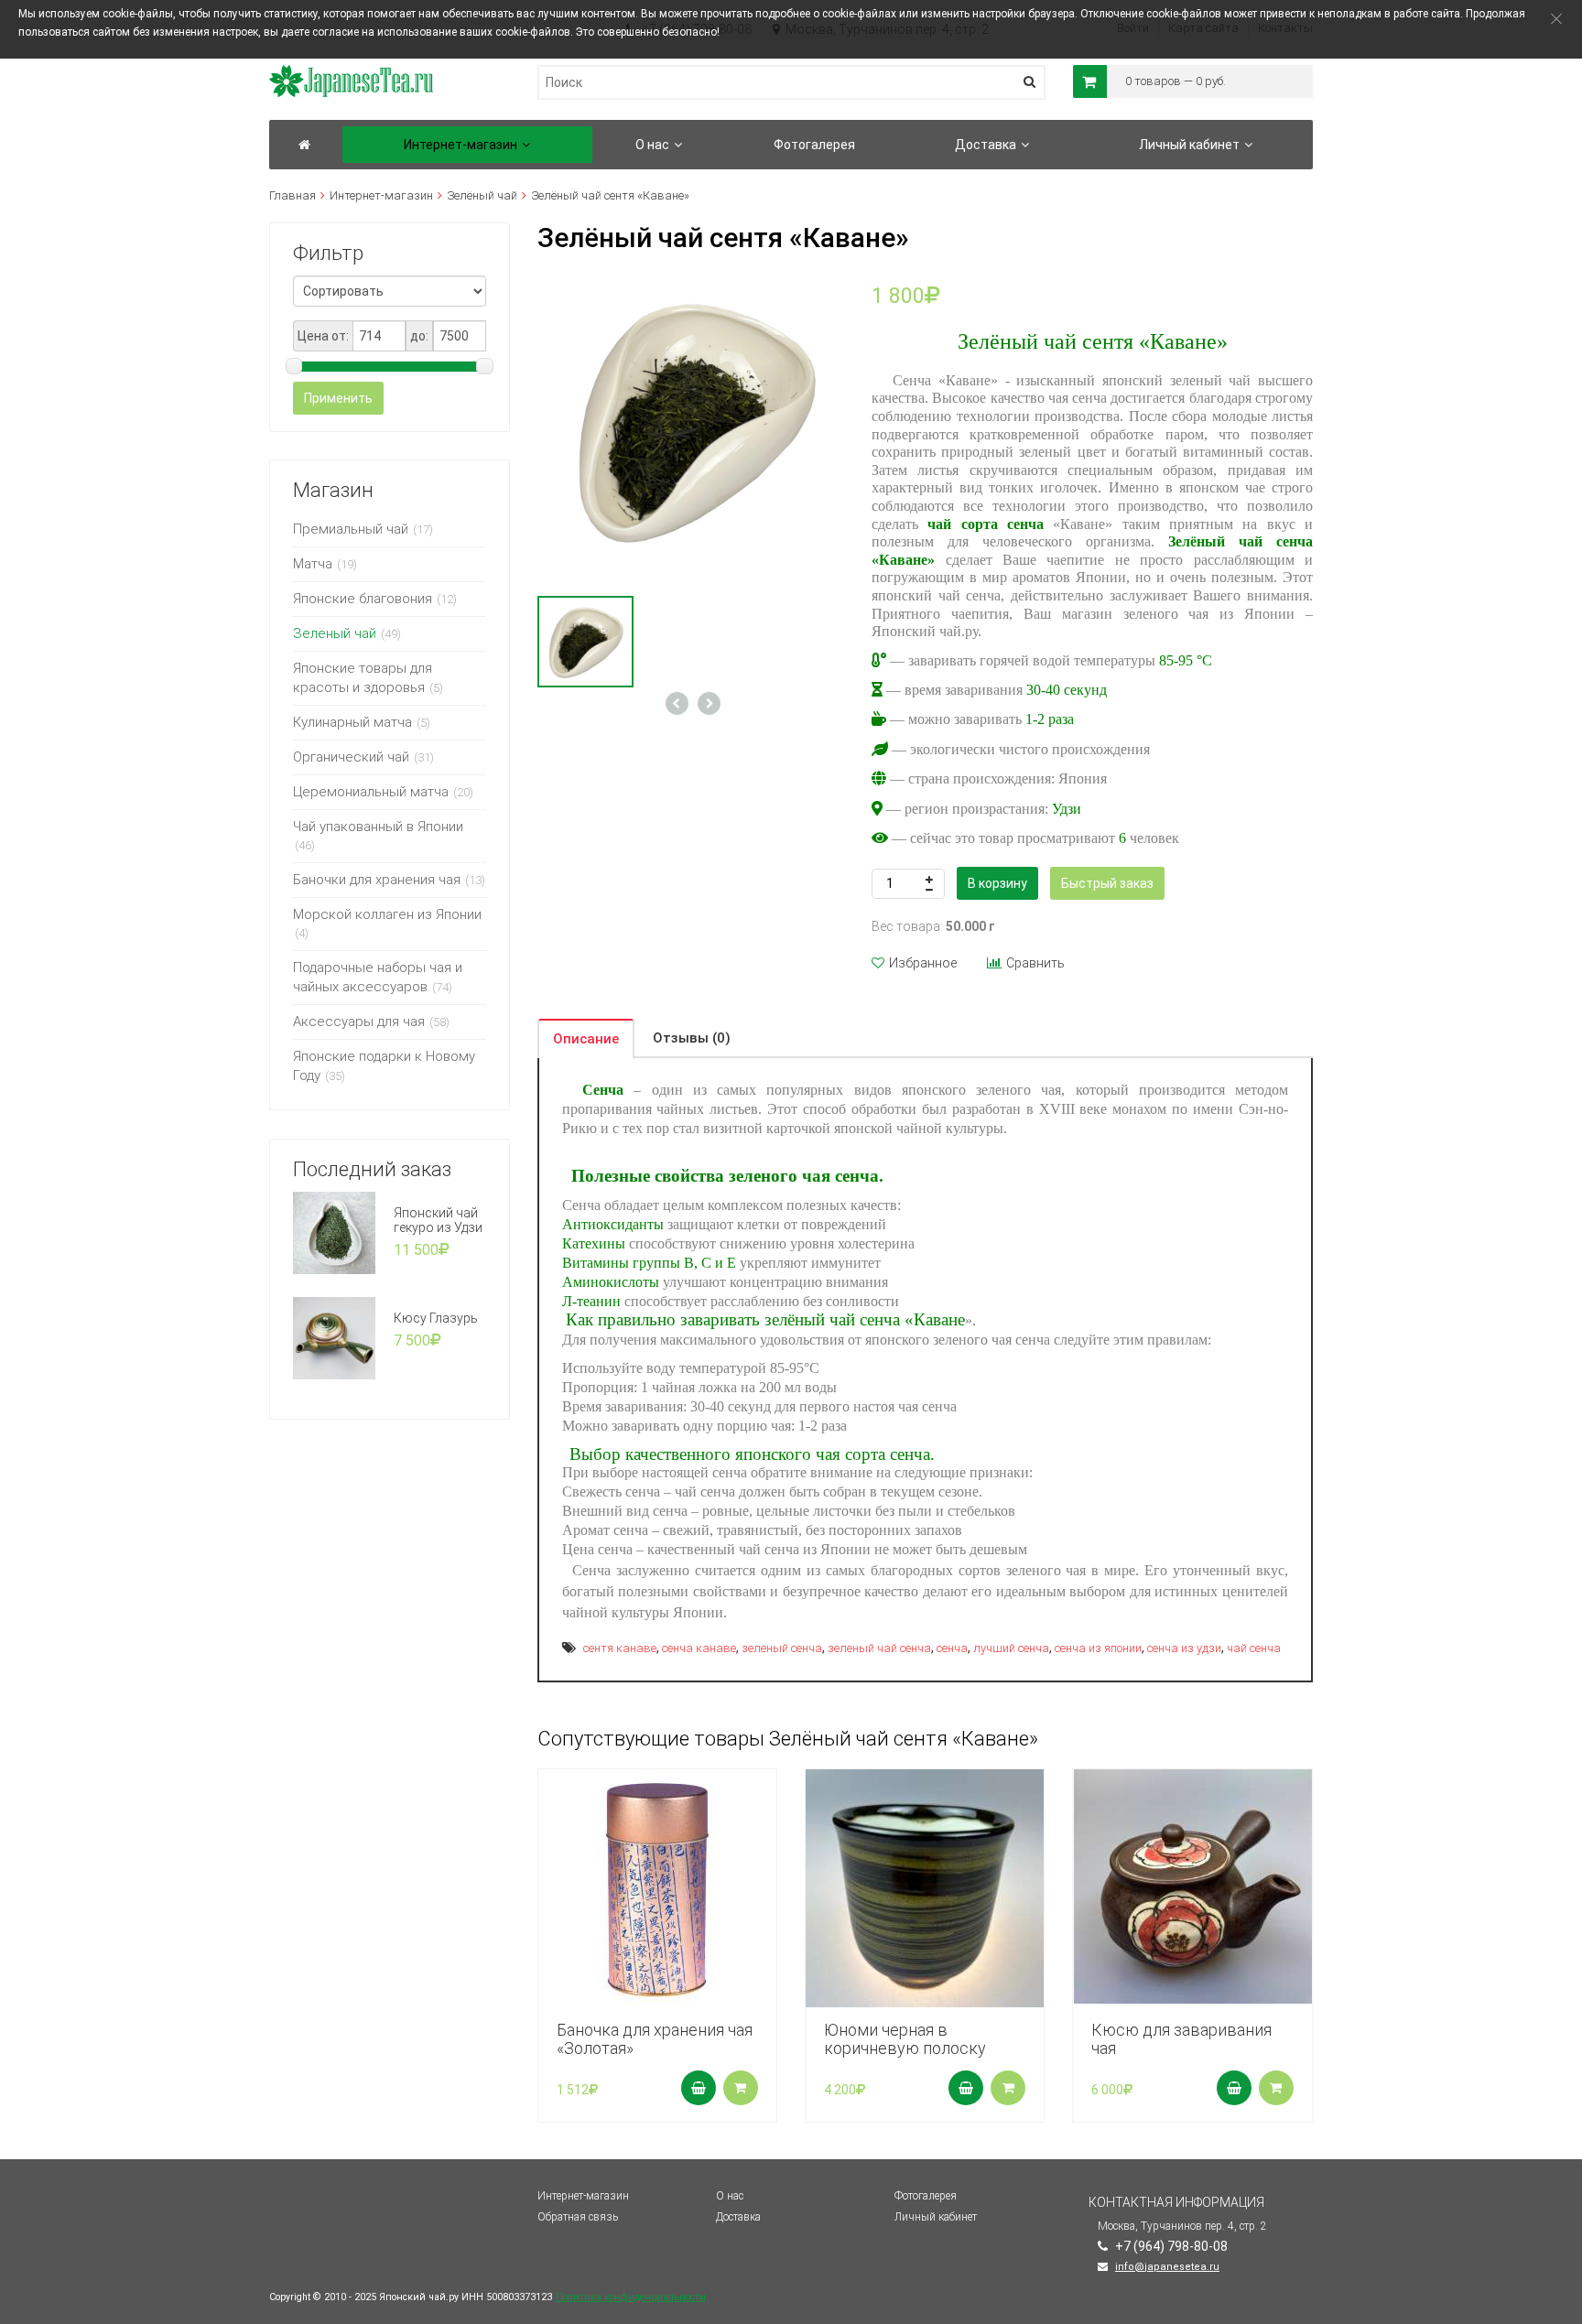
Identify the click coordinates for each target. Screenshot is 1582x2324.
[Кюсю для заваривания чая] (1192, 1886)
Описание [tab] (586, 1039)
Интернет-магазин (381, 195)
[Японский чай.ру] (351, 73)
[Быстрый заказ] (741, 2088)
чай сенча (1254, 1648)
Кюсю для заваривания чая (1181, 2039)
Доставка (738, 2217)
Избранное (923, 963)
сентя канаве (620, 1648)
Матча (313, 564)
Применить (338, 398)
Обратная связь (578, 2217)
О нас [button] (652, 145)
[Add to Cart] (699, 2088)
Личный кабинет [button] (1189, 145)
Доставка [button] (986, 145)
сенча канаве (699, 1648)
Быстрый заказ (1107, 883)
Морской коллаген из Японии (387, 914)
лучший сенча (1011, 1648)
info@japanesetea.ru (1167, 2267)
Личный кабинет (936, 2217)
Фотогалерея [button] (814, 145)
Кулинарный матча (352, 722)
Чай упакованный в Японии (378, 827)
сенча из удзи (1184, 1648)
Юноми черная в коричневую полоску (905, 2039)
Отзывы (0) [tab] (692, 1038)
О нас (730, 2196)
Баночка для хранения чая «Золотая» (655, 2039)
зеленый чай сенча (879, 1648)
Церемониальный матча (371, 792)
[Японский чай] (304, 145)
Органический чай (351, 757)
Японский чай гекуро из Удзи (438, 1220)
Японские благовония (363, 599)
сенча (952, 1648)
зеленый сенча (782, 1648)
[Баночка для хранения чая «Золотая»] (657, 1888)
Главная (293, 195)
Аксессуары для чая (359, 1021)
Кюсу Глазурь (436, 1318)
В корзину (997, 883)
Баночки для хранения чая (377, 880)
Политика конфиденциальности (631, 2297)
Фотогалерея (926, 2196)
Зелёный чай (482, 195)
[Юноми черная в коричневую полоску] (925, 1888)
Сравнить (1035, 963)
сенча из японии (1098, 1648)
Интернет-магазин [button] (461, 145)
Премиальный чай (351, 529)
